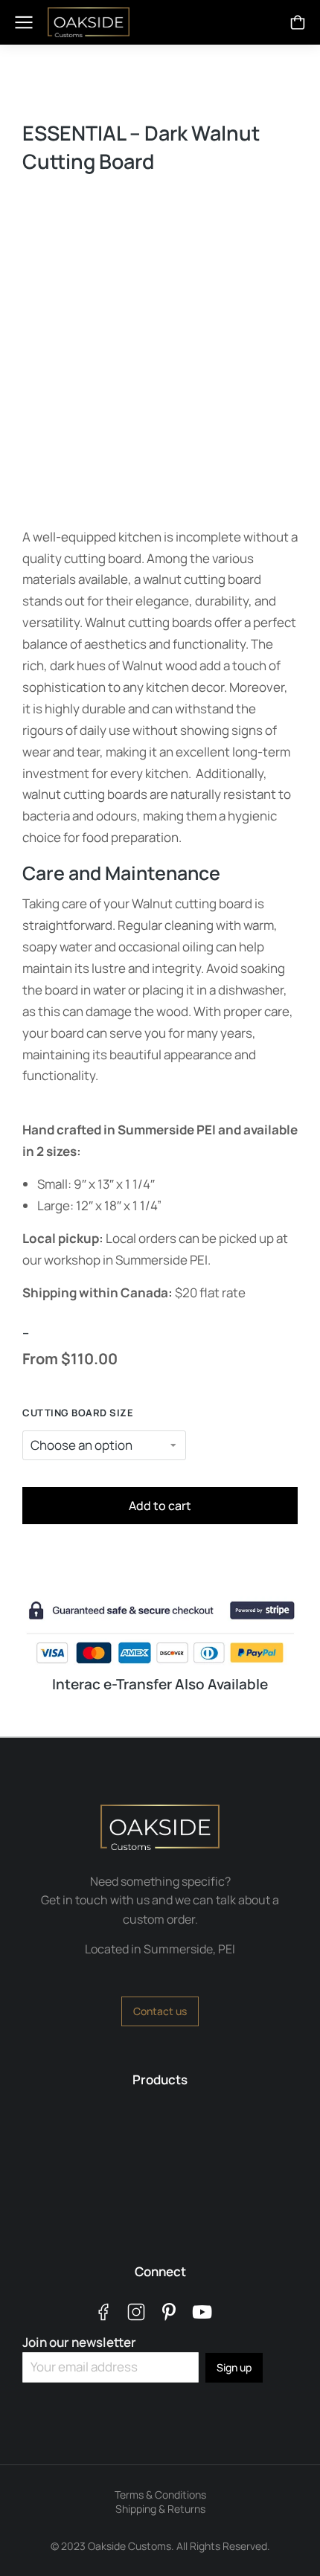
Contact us (160, 2011)
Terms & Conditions (160, 2495)
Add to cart (160, 1506)
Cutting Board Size (78, 1413)
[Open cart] (298, 22)
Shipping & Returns (160, 2509)
